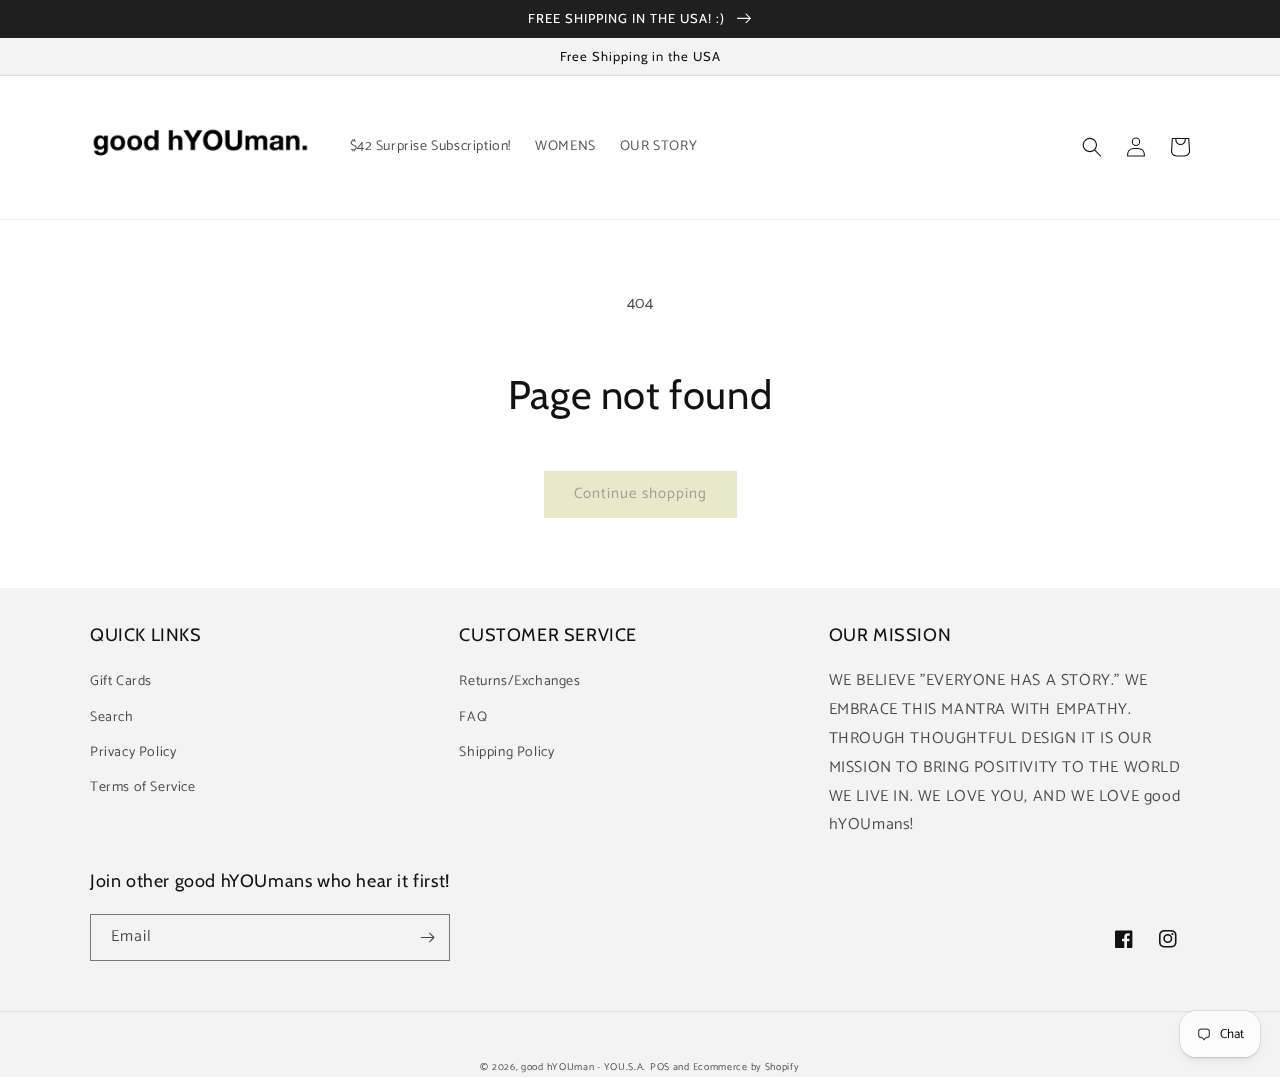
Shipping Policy (506, 752)
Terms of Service (143, 787)
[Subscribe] (427, 937)
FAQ (473, 717)
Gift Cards (121, 681)
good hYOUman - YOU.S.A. (583, 1067)
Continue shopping (640, 493)
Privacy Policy (133, 752)
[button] (1092, 147)
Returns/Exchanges (519, 681)
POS (660, 1067)
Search (112, 717)
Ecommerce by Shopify (746, 1067)
